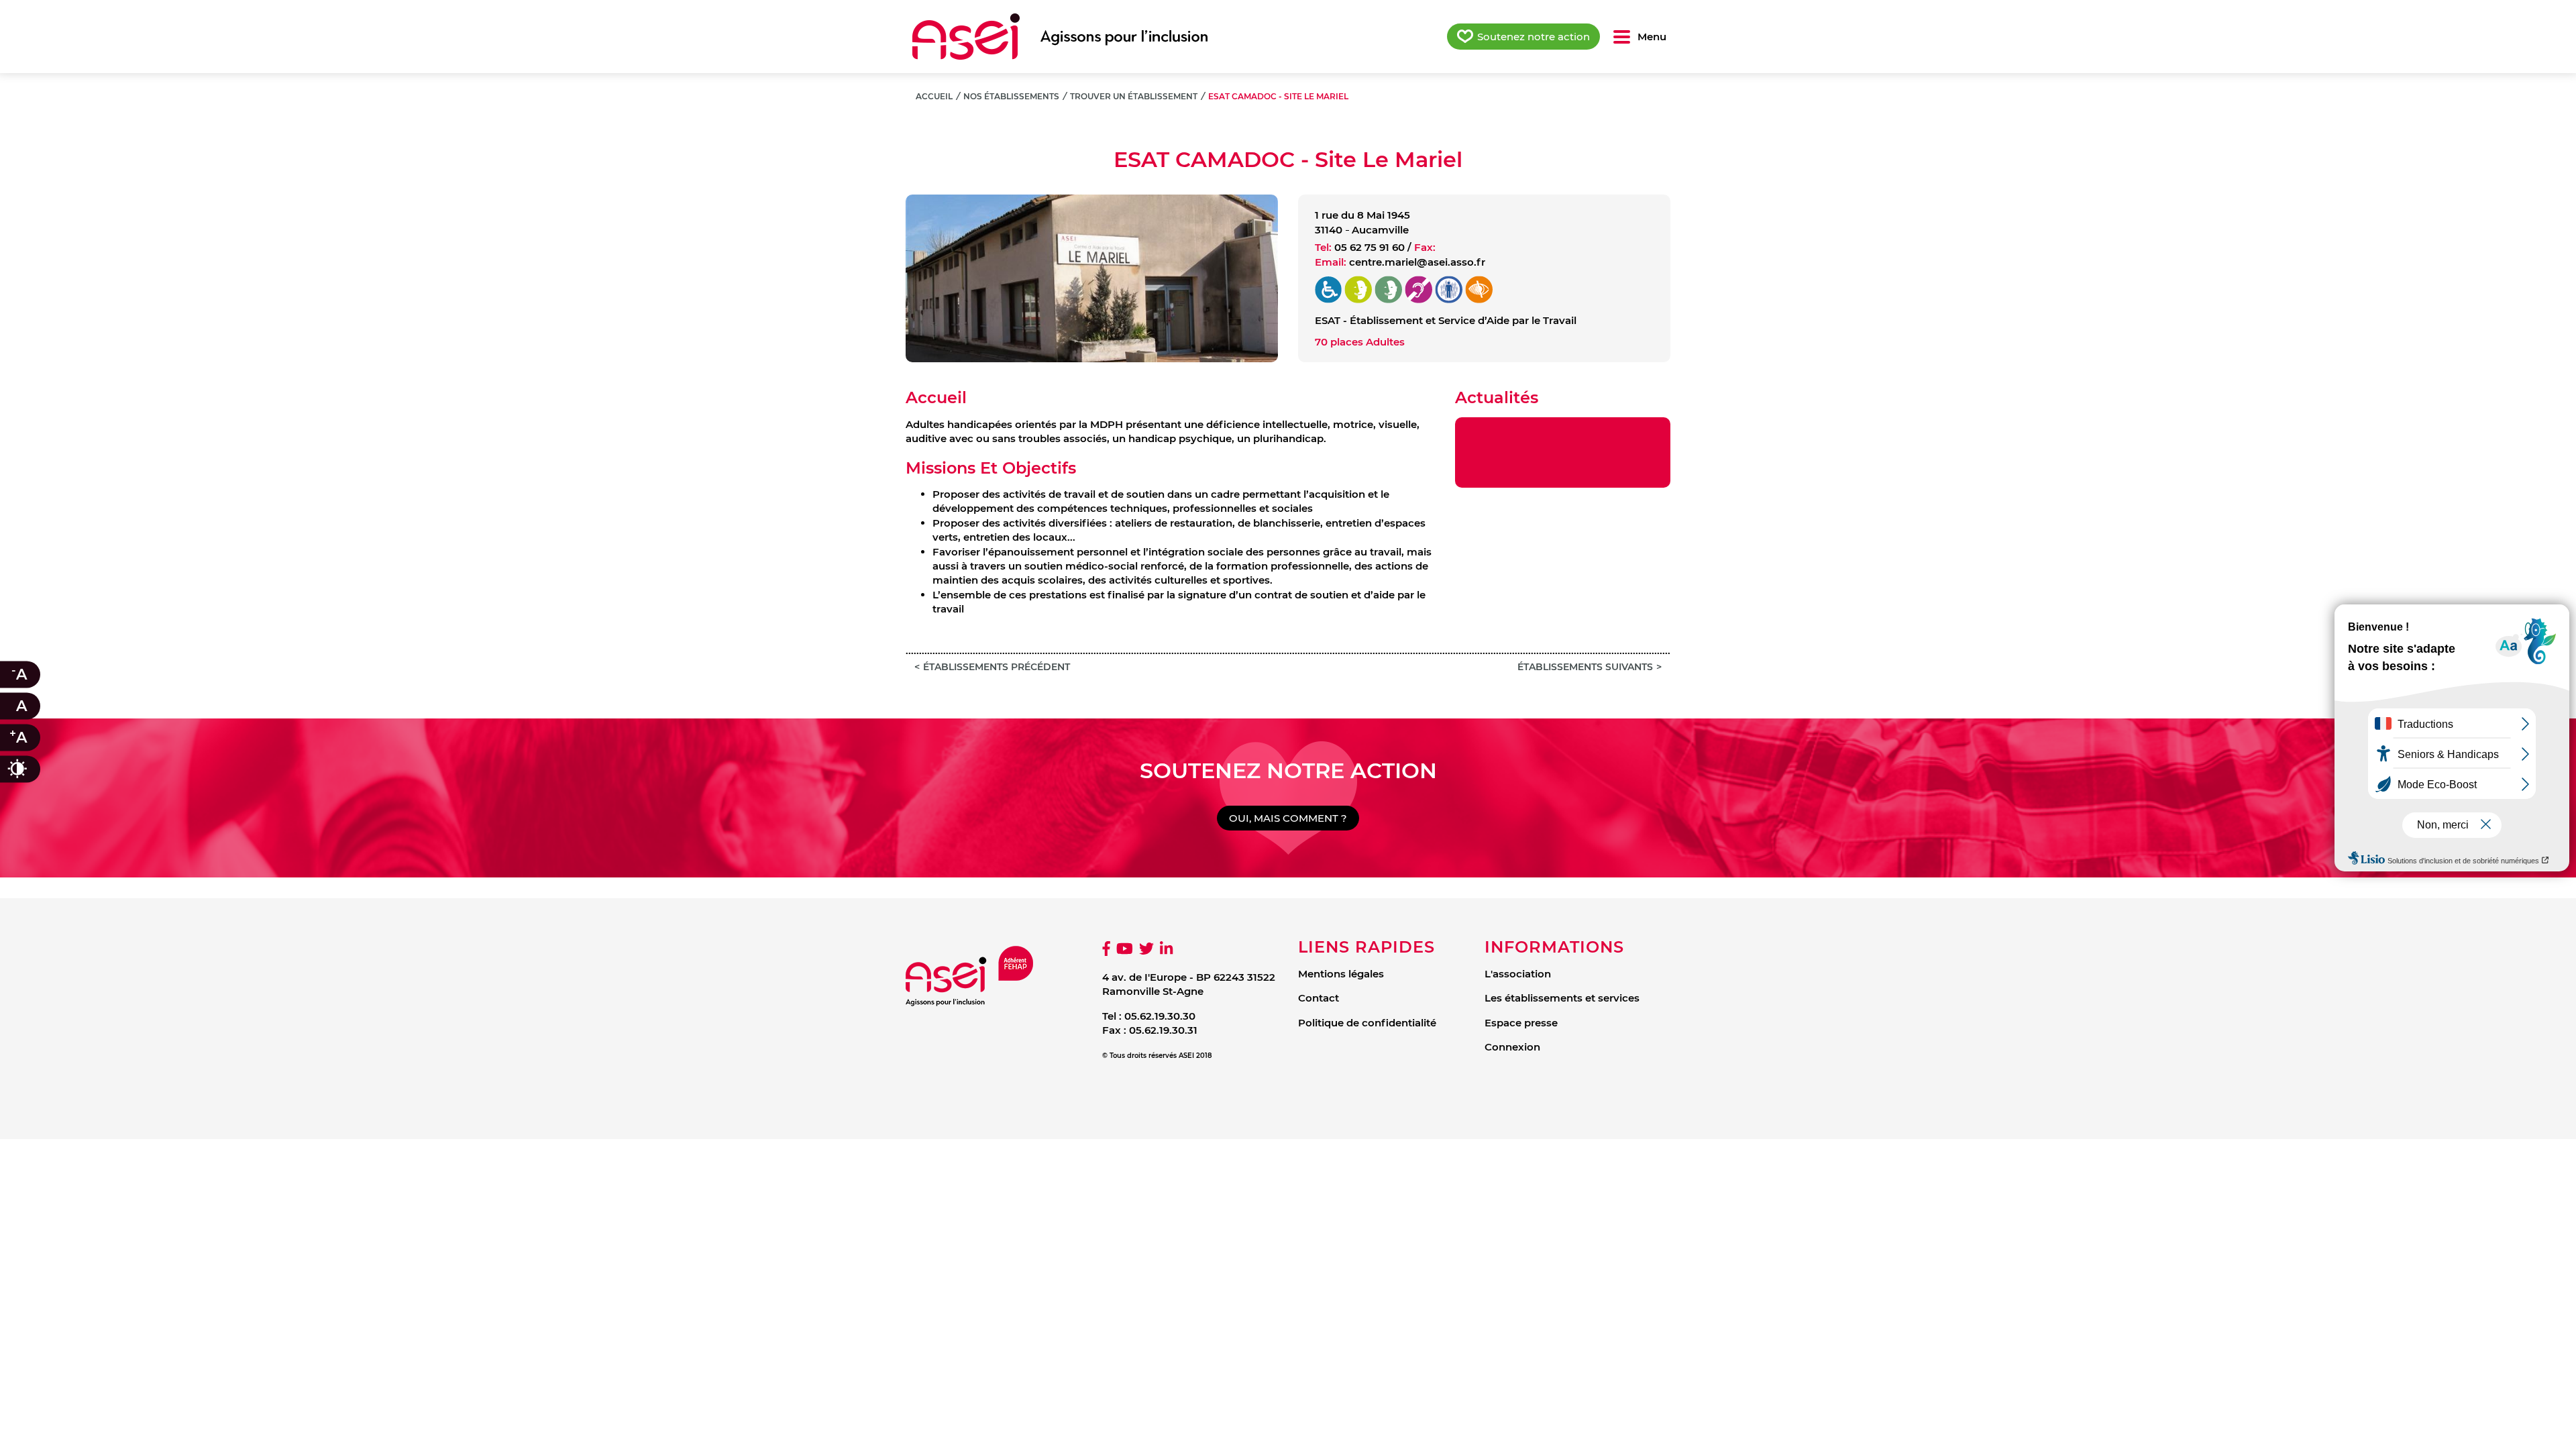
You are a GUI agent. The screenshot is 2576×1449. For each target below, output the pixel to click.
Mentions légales (1341, 974)
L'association (1518, 974)
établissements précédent (997, 667)
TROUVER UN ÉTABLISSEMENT (1134, 96)
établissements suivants (1585, 667)
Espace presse (1521, 1023)
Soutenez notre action (1534, 37)
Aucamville (1380, 230)
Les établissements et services (1562, 998)
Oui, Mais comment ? (1288, 818)
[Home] (1060, 37)
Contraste (31, 769)
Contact (1319, 998)
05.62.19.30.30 (1160, 1016)
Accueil (934, 96)
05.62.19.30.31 (1163, 1030)
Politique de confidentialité (1367, 1023)
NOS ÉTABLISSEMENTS (1011, 96)
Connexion (1512, 1047)
